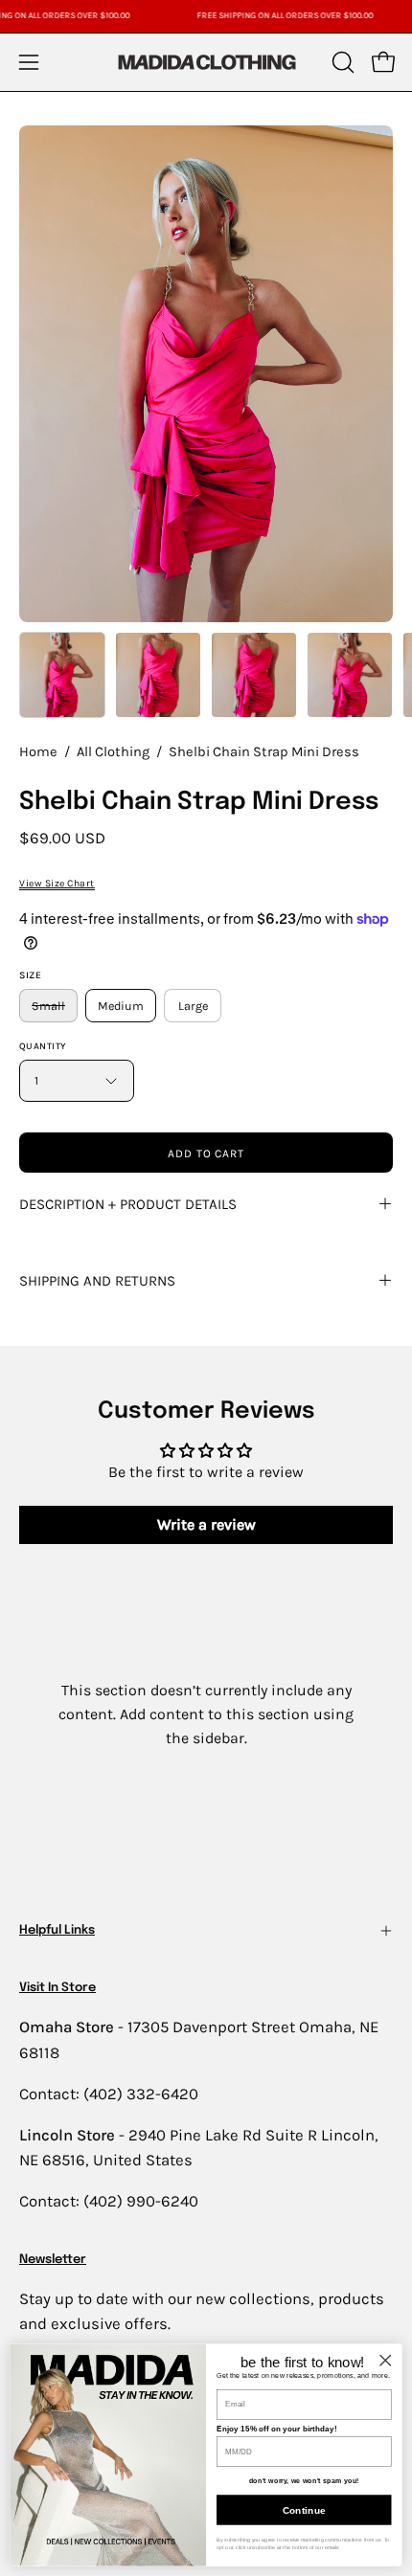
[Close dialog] (385, 2360)
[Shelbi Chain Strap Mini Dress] (62, 675)
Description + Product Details (128, 1204)
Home (38, 752)
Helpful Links (57, 1930)
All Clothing (113, 752)
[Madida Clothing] (206, 62)
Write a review (206, 1524)
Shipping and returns (97, 1281)
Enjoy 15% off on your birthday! (276, 2429)
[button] (341, 62)
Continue (304, 2510)
